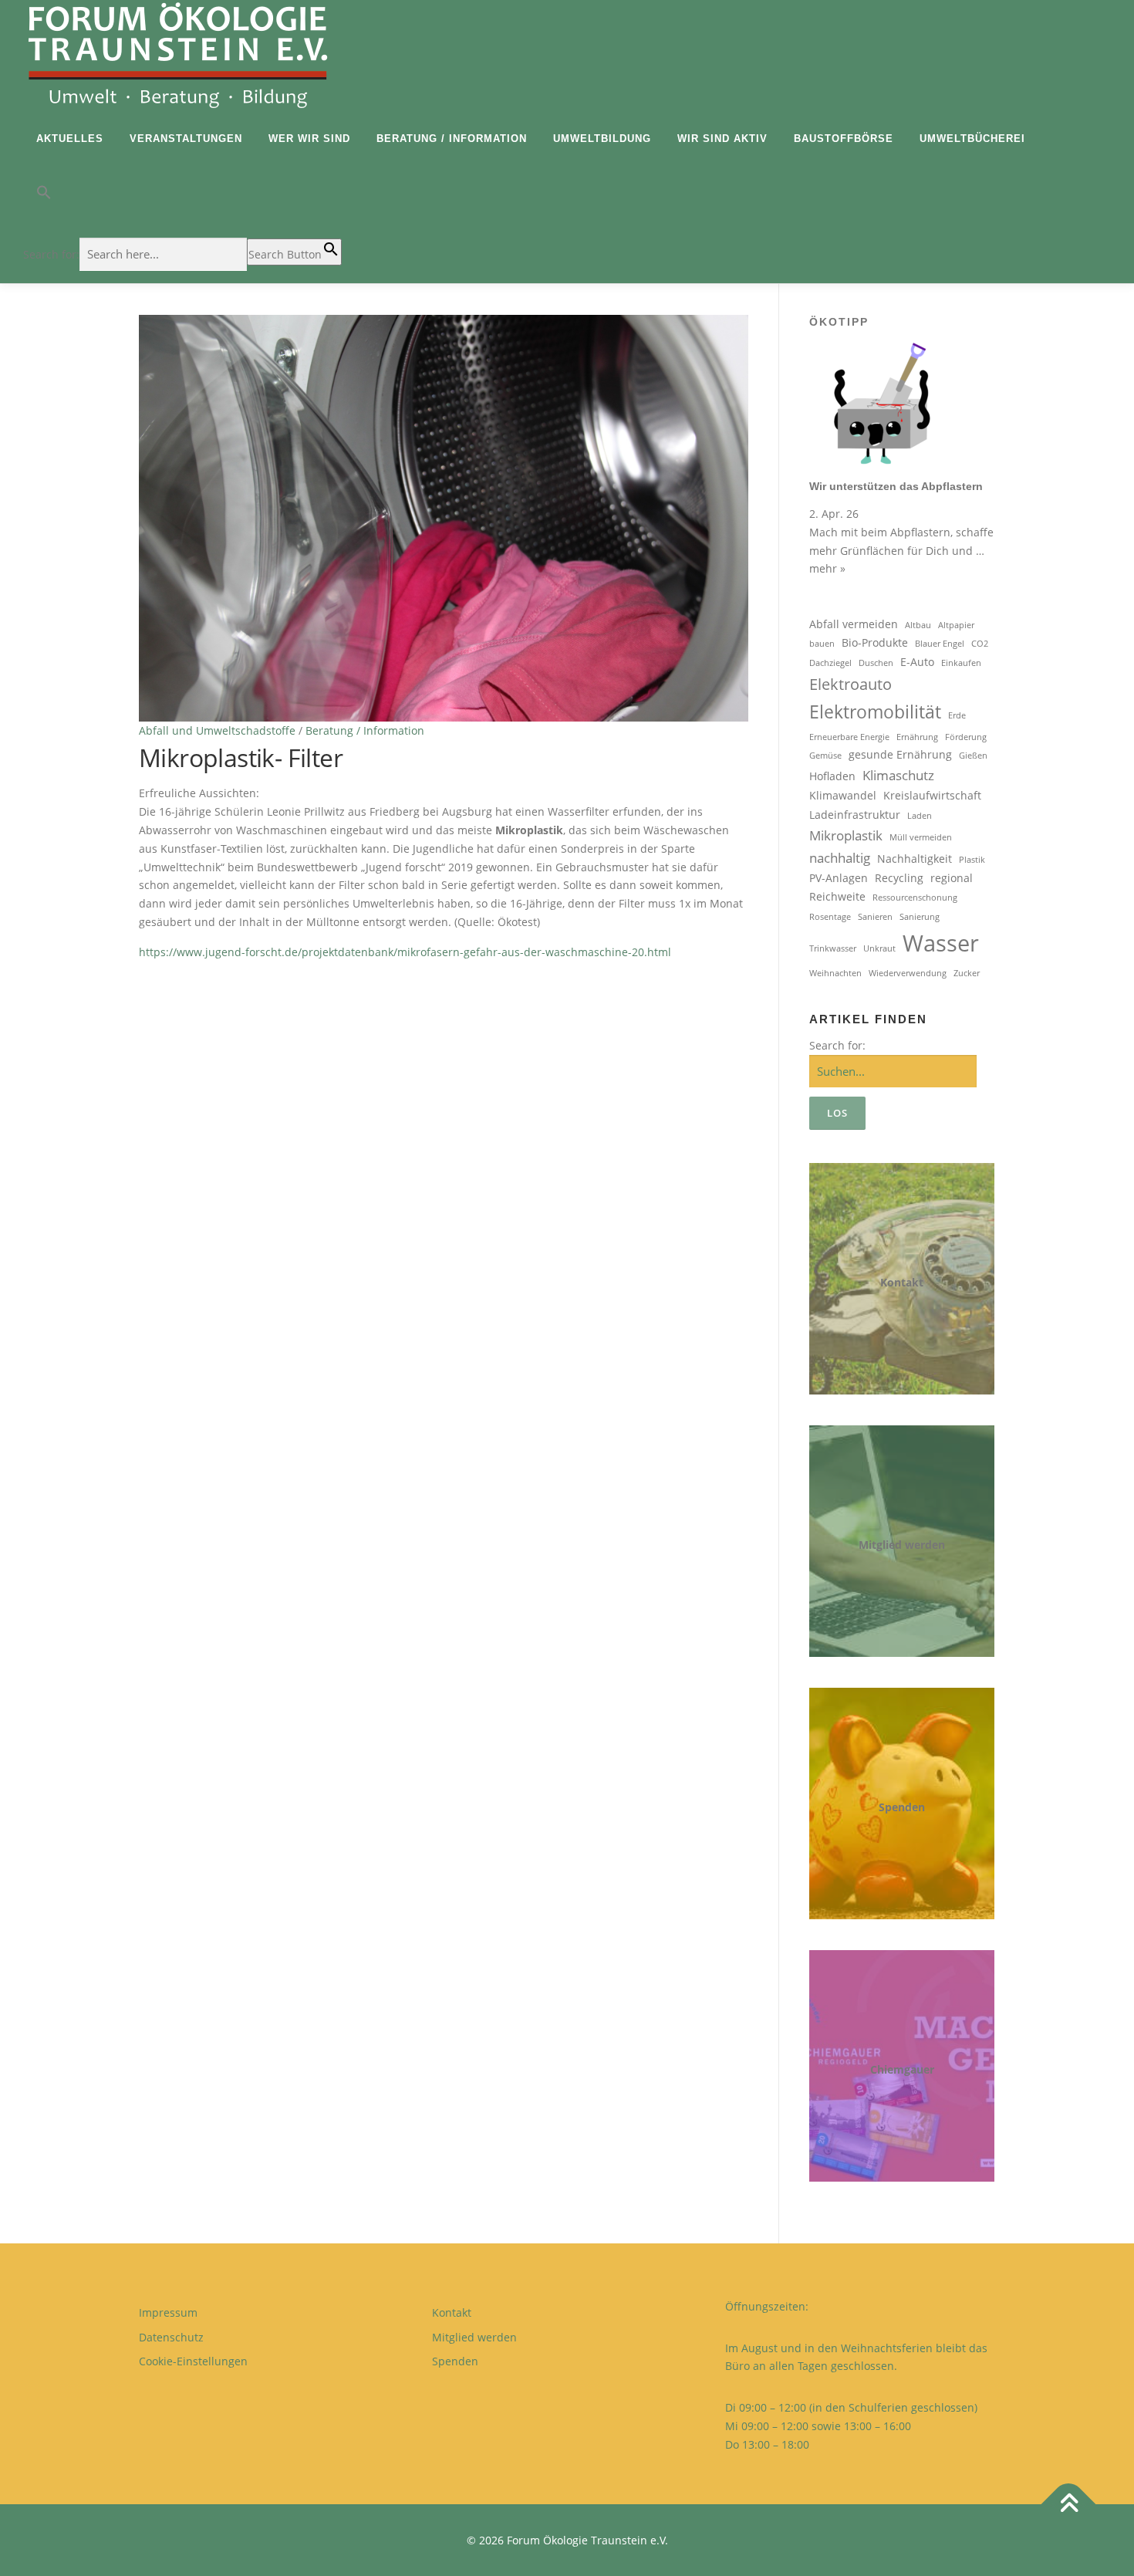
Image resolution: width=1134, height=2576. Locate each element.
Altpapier (956, 625)
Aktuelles (70, 139)
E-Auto (917, 662)
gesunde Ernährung (900, 754)
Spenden (902, 1807)
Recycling (899, 878)
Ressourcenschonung (915, 898)
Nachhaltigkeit (915, 859)
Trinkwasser (833, 948)
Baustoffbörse (844, 139)
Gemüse (825, 756)
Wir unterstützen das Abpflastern (896, 486)
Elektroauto (850, 684)
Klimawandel (843, 795)
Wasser (941, 943)
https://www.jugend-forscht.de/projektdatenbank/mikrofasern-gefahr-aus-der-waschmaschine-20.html (405, 952)
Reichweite (837, 896)
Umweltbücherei (972, 139)
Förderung (966, 737)
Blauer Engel (940, 644)
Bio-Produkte (875, 642)
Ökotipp (839, 322)
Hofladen (832, 776)
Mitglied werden (902, 1545)
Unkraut (879, 948)
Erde (957, 715)
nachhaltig (840, 858)
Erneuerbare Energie (849, 737)
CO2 (980, 644)
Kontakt (902, 1282)
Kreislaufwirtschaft (932, 795)
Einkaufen (961, 663)
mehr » (827, 568)
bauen (822, 644)
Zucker (967, 973)
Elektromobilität (875, 712)
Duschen (876, 663)
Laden (920, 816)
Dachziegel (830, 663)
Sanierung (920, 917)
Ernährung (917, 737)
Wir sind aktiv (722, 139)
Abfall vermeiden (854, 624)
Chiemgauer (902, 2069)
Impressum (168, 2312)
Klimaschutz (898, 775)
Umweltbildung (602, 139)
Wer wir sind (309, 139)
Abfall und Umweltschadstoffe (217, 730)
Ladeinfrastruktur (855, 815)
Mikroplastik (846, 835)
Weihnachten (835, 973)
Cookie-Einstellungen (193, 2361)
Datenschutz (171, 2337)
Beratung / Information (452, 139)
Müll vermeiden (921, 837)
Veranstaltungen (186, 139)
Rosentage (830, 917)
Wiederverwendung (908, 973)
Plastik (972, 860)
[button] (182, 196)
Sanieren (875, 917)
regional (952, 878)
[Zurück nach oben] (1069, 2504)
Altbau (918, 625)
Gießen (973, 756)
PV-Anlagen (839, 878)
